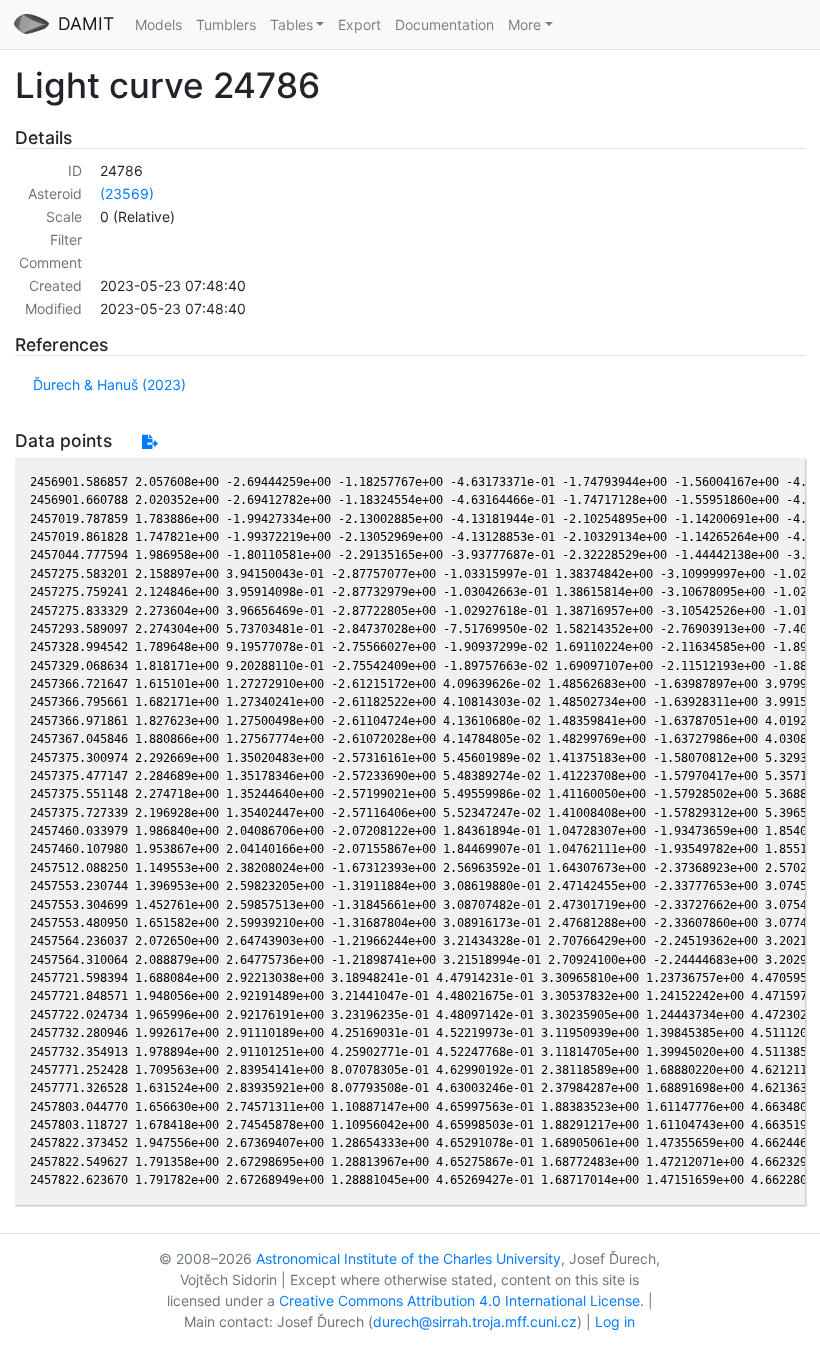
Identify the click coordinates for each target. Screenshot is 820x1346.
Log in (615, 1321)
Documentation (444, 24)
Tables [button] (291, 24)
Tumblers (226, 24)
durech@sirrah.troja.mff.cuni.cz (475, 1321)
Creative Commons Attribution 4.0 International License (459, 1300)
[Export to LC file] (149, 441)
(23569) (127, 193)
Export (359, 24)
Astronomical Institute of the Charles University (408, 1258)
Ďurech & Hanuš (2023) (109, 384)
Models (158, 24)
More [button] (524, 24)
